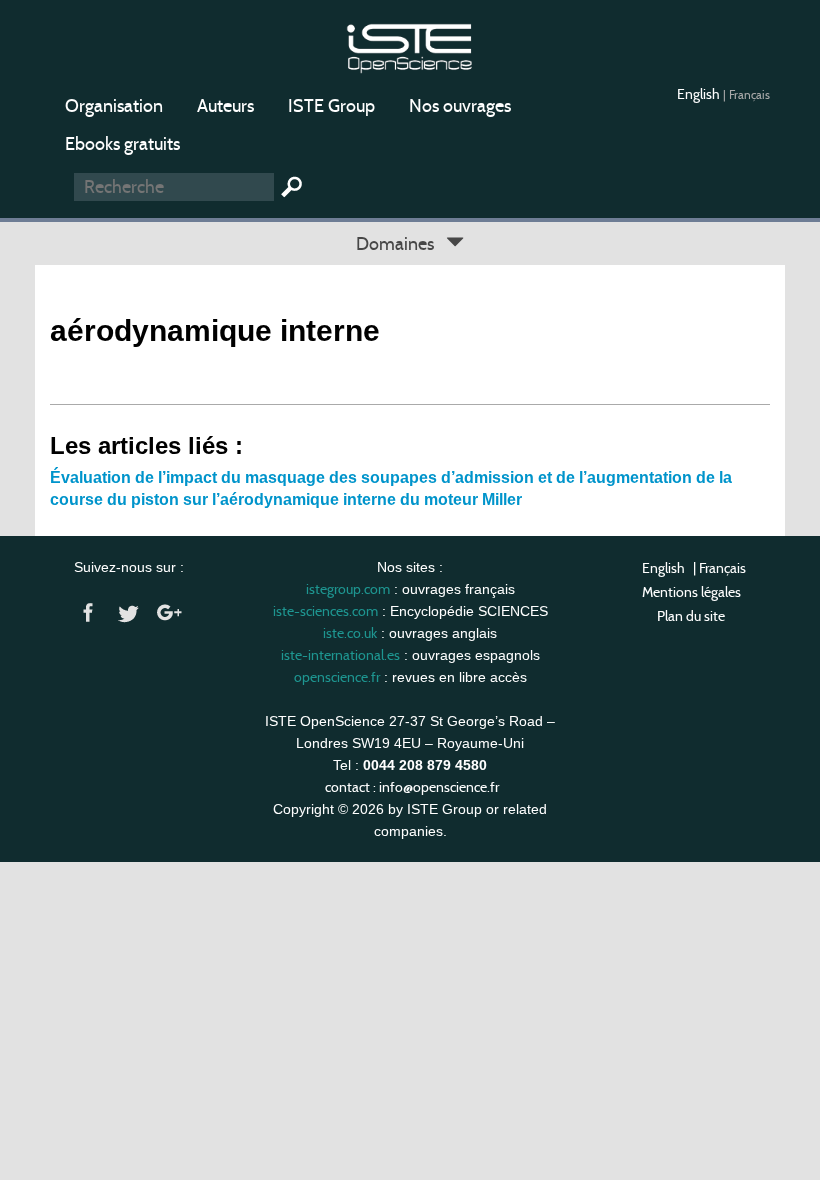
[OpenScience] (409, 45)
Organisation (114, 106)
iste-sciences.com (325, 611)
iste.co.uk (350, 633)
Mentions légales (691, 592)
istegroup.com (348, 589)
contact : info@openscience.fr (412, 787)
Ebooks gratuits (122, 144)
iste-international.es (340, 655)
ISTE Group (331, 106)
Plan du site (691, 616)
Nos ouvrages (460, 106)
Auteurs (225, 106)
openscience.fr (337, 677)
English (700, 94)
